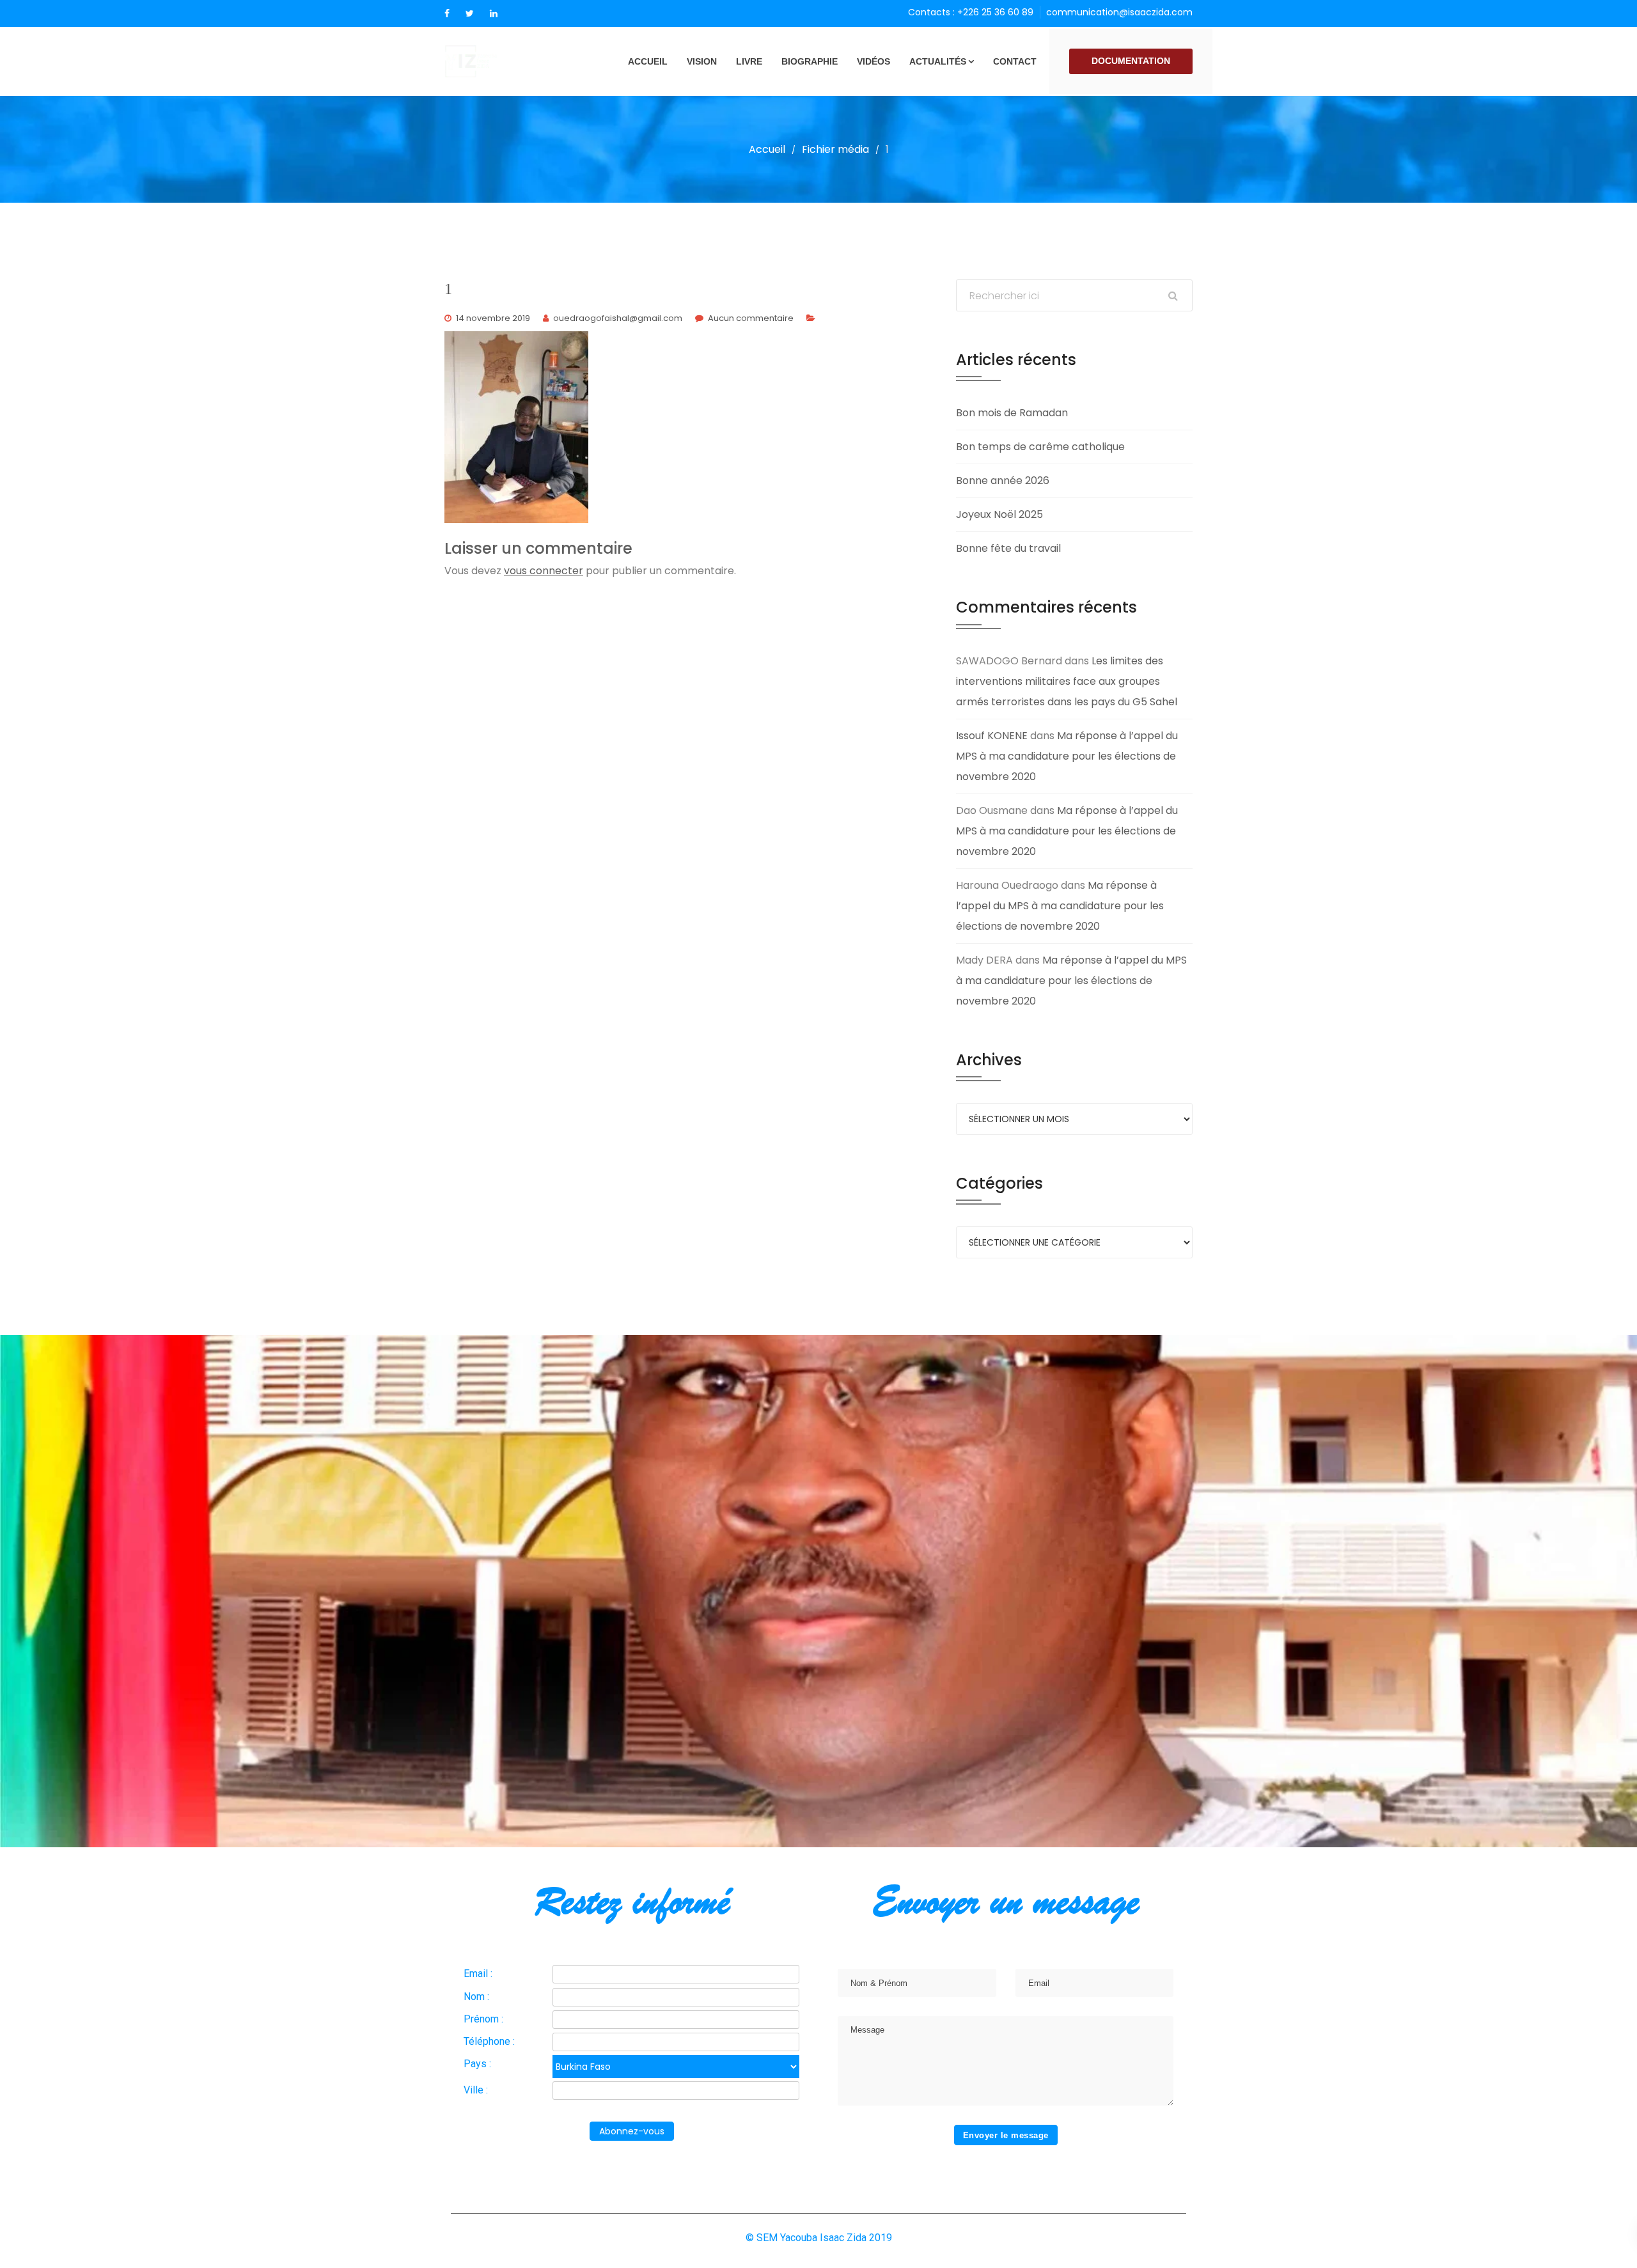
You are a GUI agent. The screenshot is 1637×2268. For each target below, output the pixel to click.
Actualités (938, 61)
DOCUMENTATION (1131, 61)
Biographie (810, 61)
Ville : (476, 2090)
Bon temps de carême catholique (1040, 447)
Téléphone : (489, 2041)
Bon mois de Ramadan (1012, 413)
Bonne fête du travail (1008, 548)
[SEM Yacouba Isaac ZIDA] (492, 61)
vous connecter (544, 571)
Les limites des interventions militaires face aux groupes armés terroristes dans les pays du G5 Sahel (1067, 681)
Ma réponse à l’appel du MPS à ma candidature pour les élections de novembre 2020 (1067, 756)
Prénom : (483, 2019)
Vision (702, 61)
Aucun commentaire (751, 318)
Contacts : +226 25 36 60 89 (971, 12)
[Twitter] (470, 13)
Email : (478, 1974)
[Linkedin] (494, 13)
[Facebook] (447, 13)
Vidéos (873, 61)
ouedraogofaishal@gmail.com (618, 318)
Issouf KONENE (992, 736)
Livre (749, 61)
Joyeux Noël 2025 (999, 514)
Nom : (476, 1997)
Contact (1015, 61)
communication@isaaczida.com (1119, 12)
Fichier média (835, 149)
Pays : (477, 2064)
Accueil (648, 61)
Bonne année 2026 (1003, 481)
